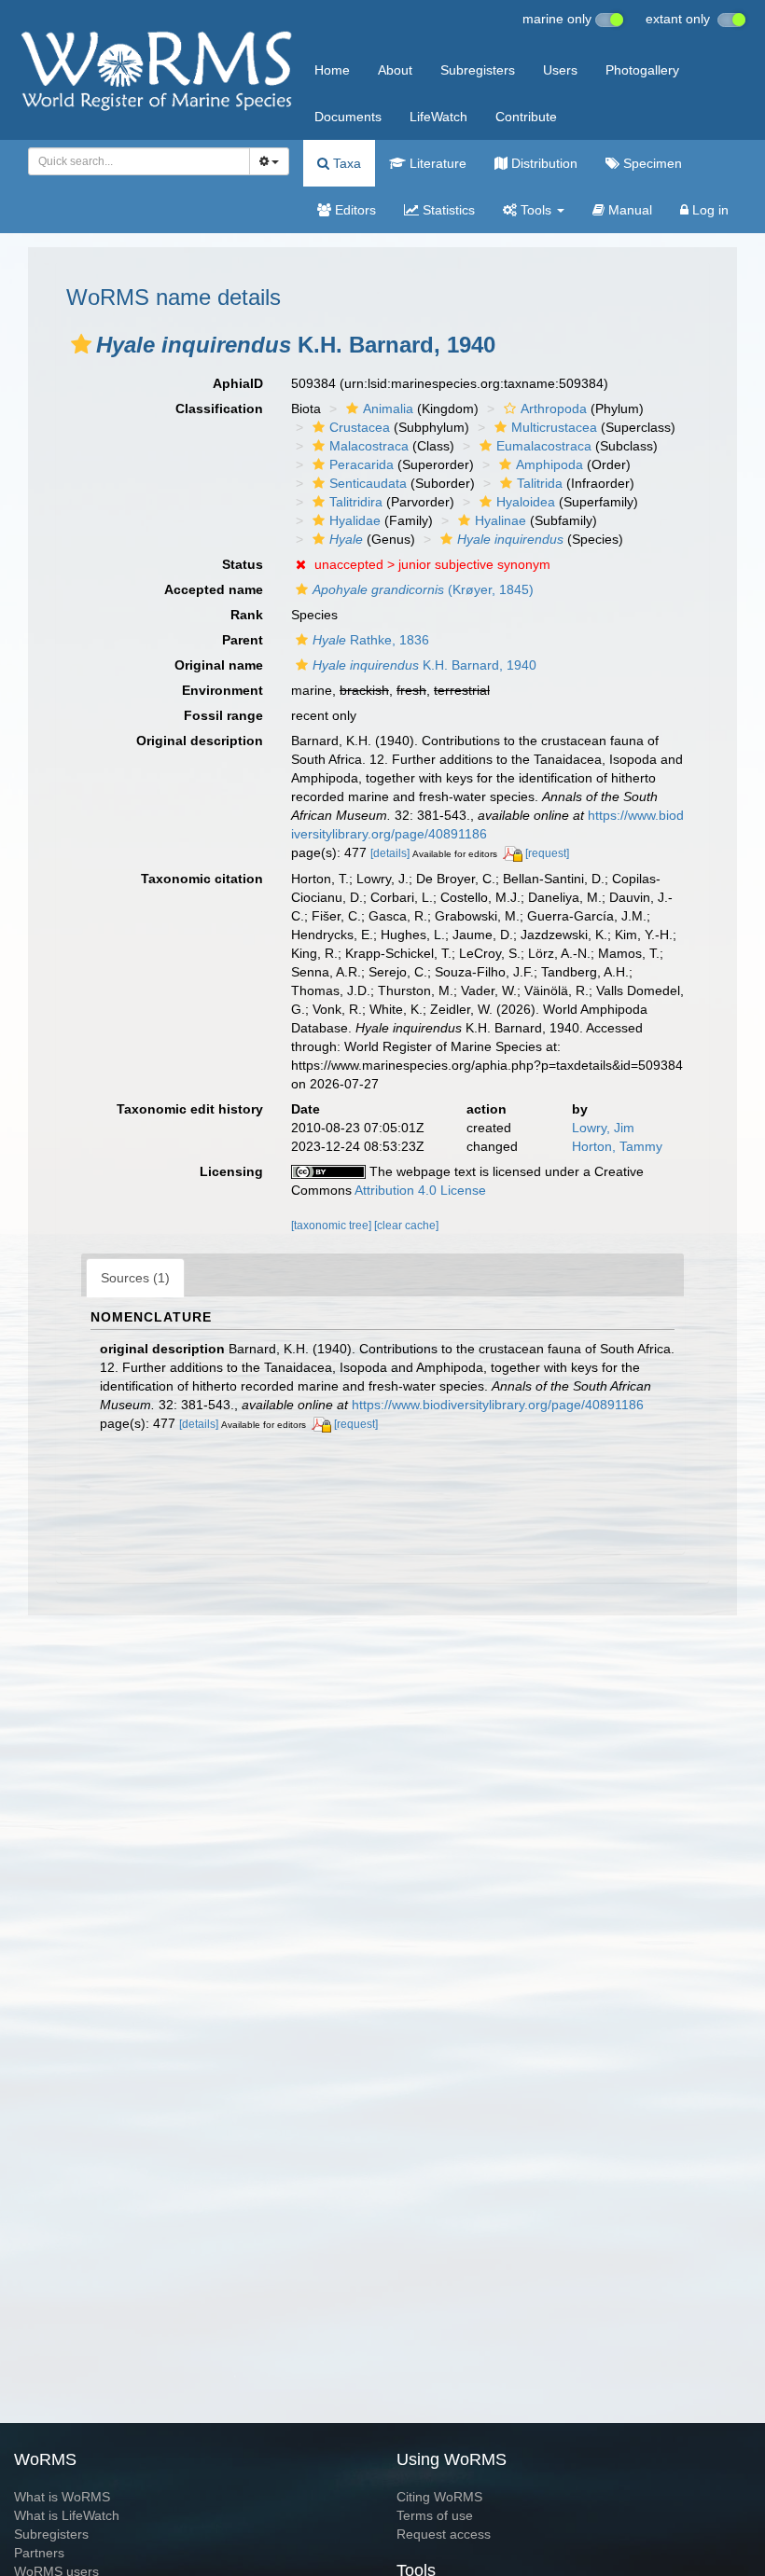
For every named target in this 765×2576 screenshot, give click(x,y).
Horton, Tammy (617, 1146)
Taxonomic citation (202, 879)
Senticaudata (368, 483)
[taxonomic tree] (333, 1226)
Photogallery (642, 70)
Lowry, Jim (603, 1128)
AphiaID (238, 383)
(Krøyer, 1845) (423, 589)
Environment (223, 690)
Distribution (542, 163)
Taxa (345, 163)
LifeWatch (438, 117)
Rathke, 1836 (371, 640)
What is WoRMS (62, 2497)
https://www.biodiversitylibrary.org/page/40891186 (498, 1405)
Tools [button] (536, 210)
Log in (709, 210)
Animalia (388, 409)
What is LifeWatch (67, 2515)
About (395, 70)
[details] (390, 853)
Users (560, 70)
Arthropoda (554, 409)
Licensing (231, 1171)
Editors (354, 210)
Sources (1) (135, 1278)
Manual (628, 210)
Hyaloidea (526, 502)
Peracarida (362, 464)
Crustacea (360, 427)
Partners (39, 2553)
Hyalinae (501, 520)
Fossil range (223, 715)
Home (332, 70)
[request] (547, 853)
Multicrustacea (554, 427)
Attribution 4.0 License (420, 1190)
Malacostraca (369, 446)
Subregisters (478, 70)
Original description (200, 741)
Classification (219, 409)
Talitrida (540, 483)
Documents (348, 117)
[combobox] (139, 161)
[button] (81, 344)
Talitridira (356, 502)
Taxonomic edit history (190, 1109)
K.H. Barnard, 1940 (424, 665)
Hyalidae (355, 520)
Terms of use (435, 2515)
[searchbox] (134, 161)
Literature (436, 163)
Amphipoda (549, 464)
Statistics (447, 210)
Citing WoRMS (439, 2497)
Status (243, 564)
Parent (243, 640)
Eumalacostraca (544, 446)
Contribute (526, 117)
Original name (219, 665)
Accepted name (214, 589)
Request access (444, 2534)
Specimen (651, 163)
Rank (247, 615)
